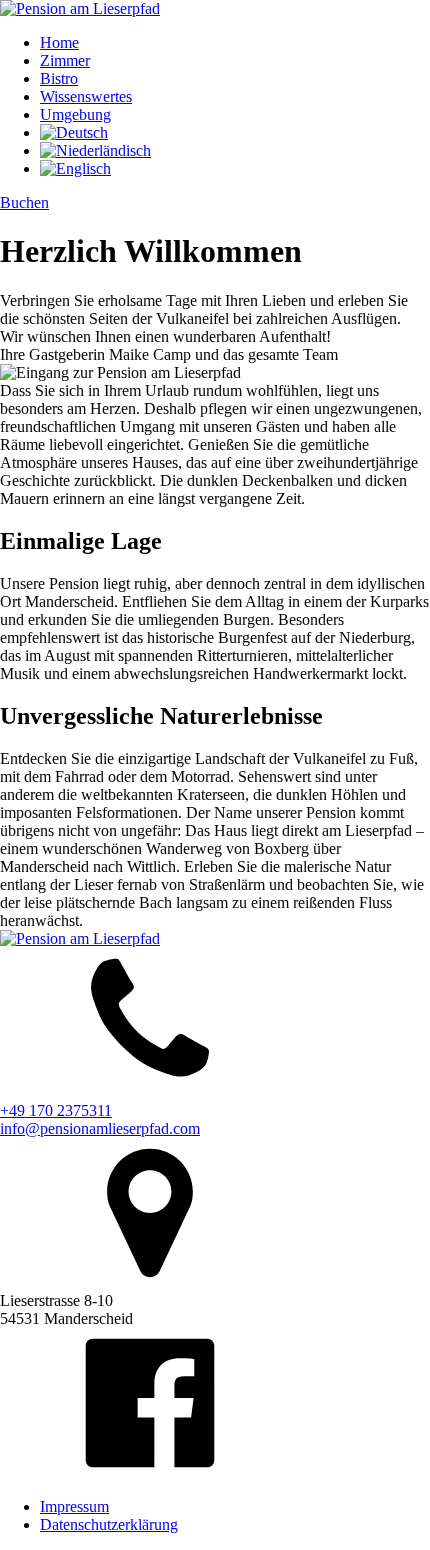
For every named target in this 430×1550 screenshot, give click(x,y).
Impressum (74, 1506)
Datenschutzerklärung (109, 1524)
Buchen (24, 202)
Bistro (59, 78)
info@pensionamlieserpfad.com (100, 1128)
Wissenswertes (86, 96)
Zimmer (65, 60)
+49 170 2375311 (56, 1110)
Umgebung (75, 114)
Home (59, 42)
